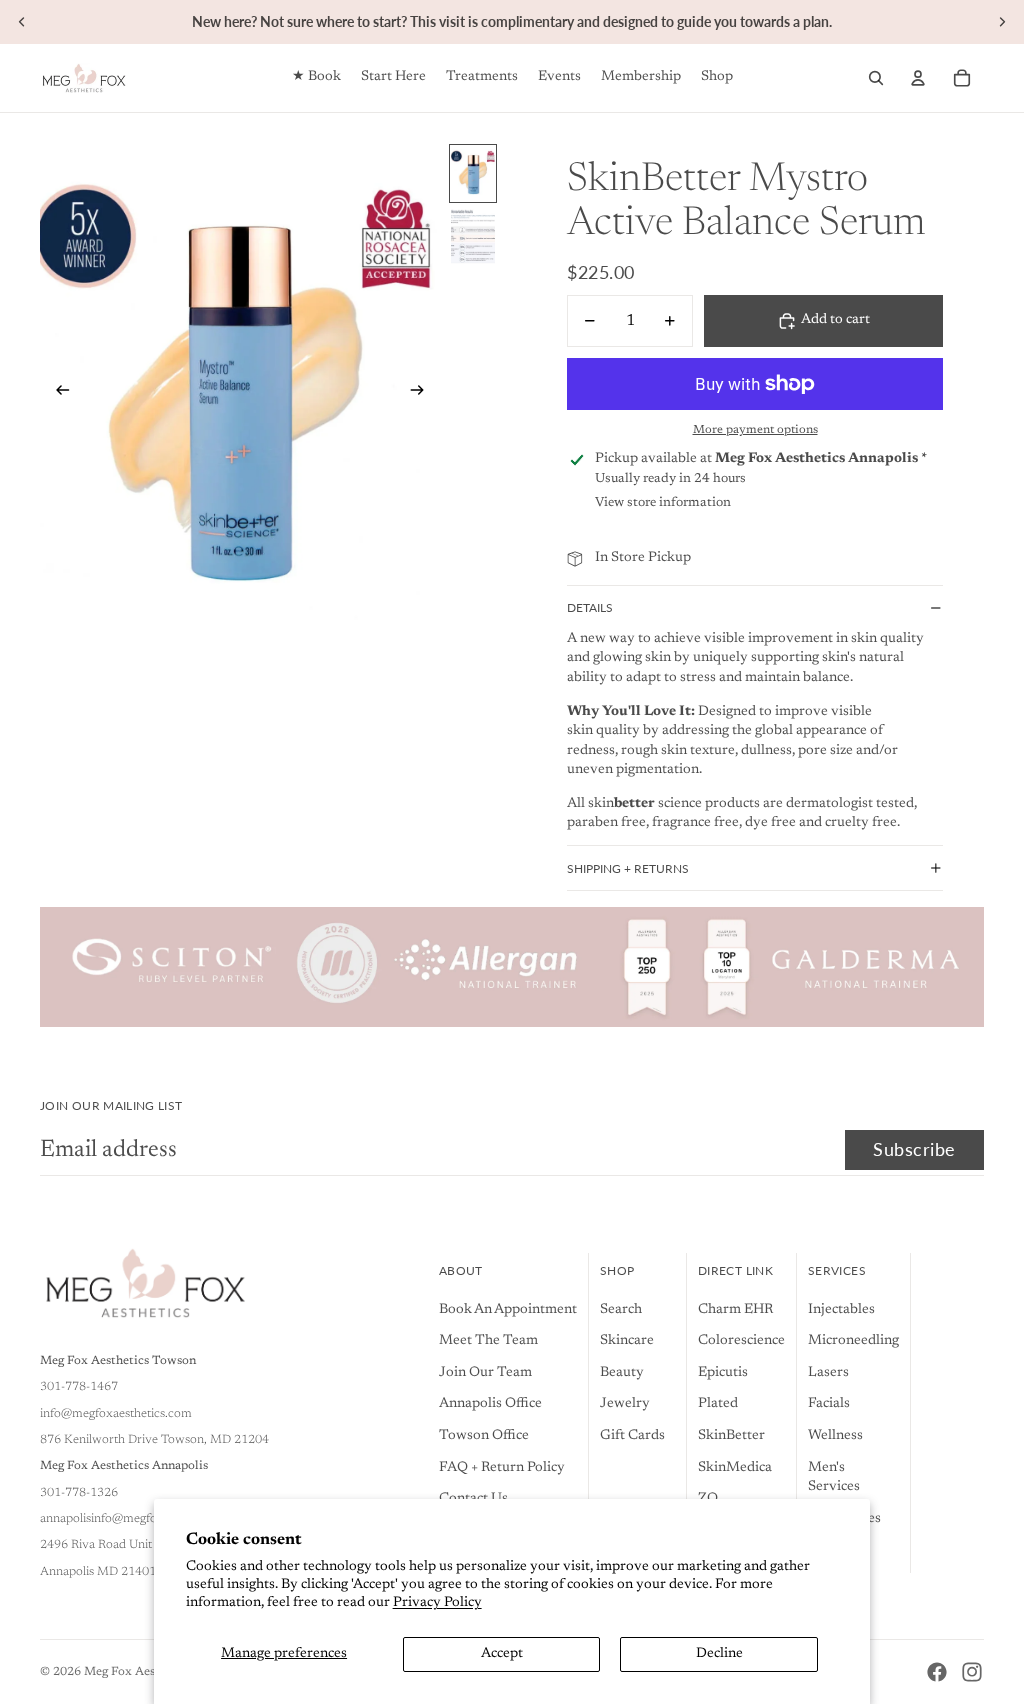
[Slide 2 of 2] (473, 236)
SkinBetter (731, 1436)
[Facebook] (937, 1672)
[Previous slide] (22, 22)
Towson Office (484, 1436)
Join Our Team (485, 1373)
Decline (719, 1654)
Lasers (828, 1373)
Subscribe (914, 1149)
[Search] (876, 78)
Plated (718, 1404)
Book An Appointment (508, 1310)
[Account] (918, 78)
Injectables (841, 1310)
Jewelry (625, 1404)
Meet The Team (488, 1341)
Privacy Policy (437, 1603)
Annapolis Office (490, 1404)
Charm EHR (735, 1310)
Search (621, 1310)
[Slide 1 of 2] (473, 173)
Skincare (627, 1341)
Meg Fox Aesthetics (138, 1672)
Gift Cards (632, 1436)
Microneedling (853, 1341)
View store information (663, 502)
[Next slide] (1002, 22)
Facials (829, 1404)
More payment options (755, 430)
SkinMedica (735, 1468)
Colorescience (741, 1341)
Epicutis (723, 1373)
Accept (502, 1654)
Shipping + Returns (628, 868)
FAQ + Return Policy (502, 1468)
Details (590, 607)
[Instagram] (972, 1672)
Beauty (622, 1373)
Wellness (835, 1436)
